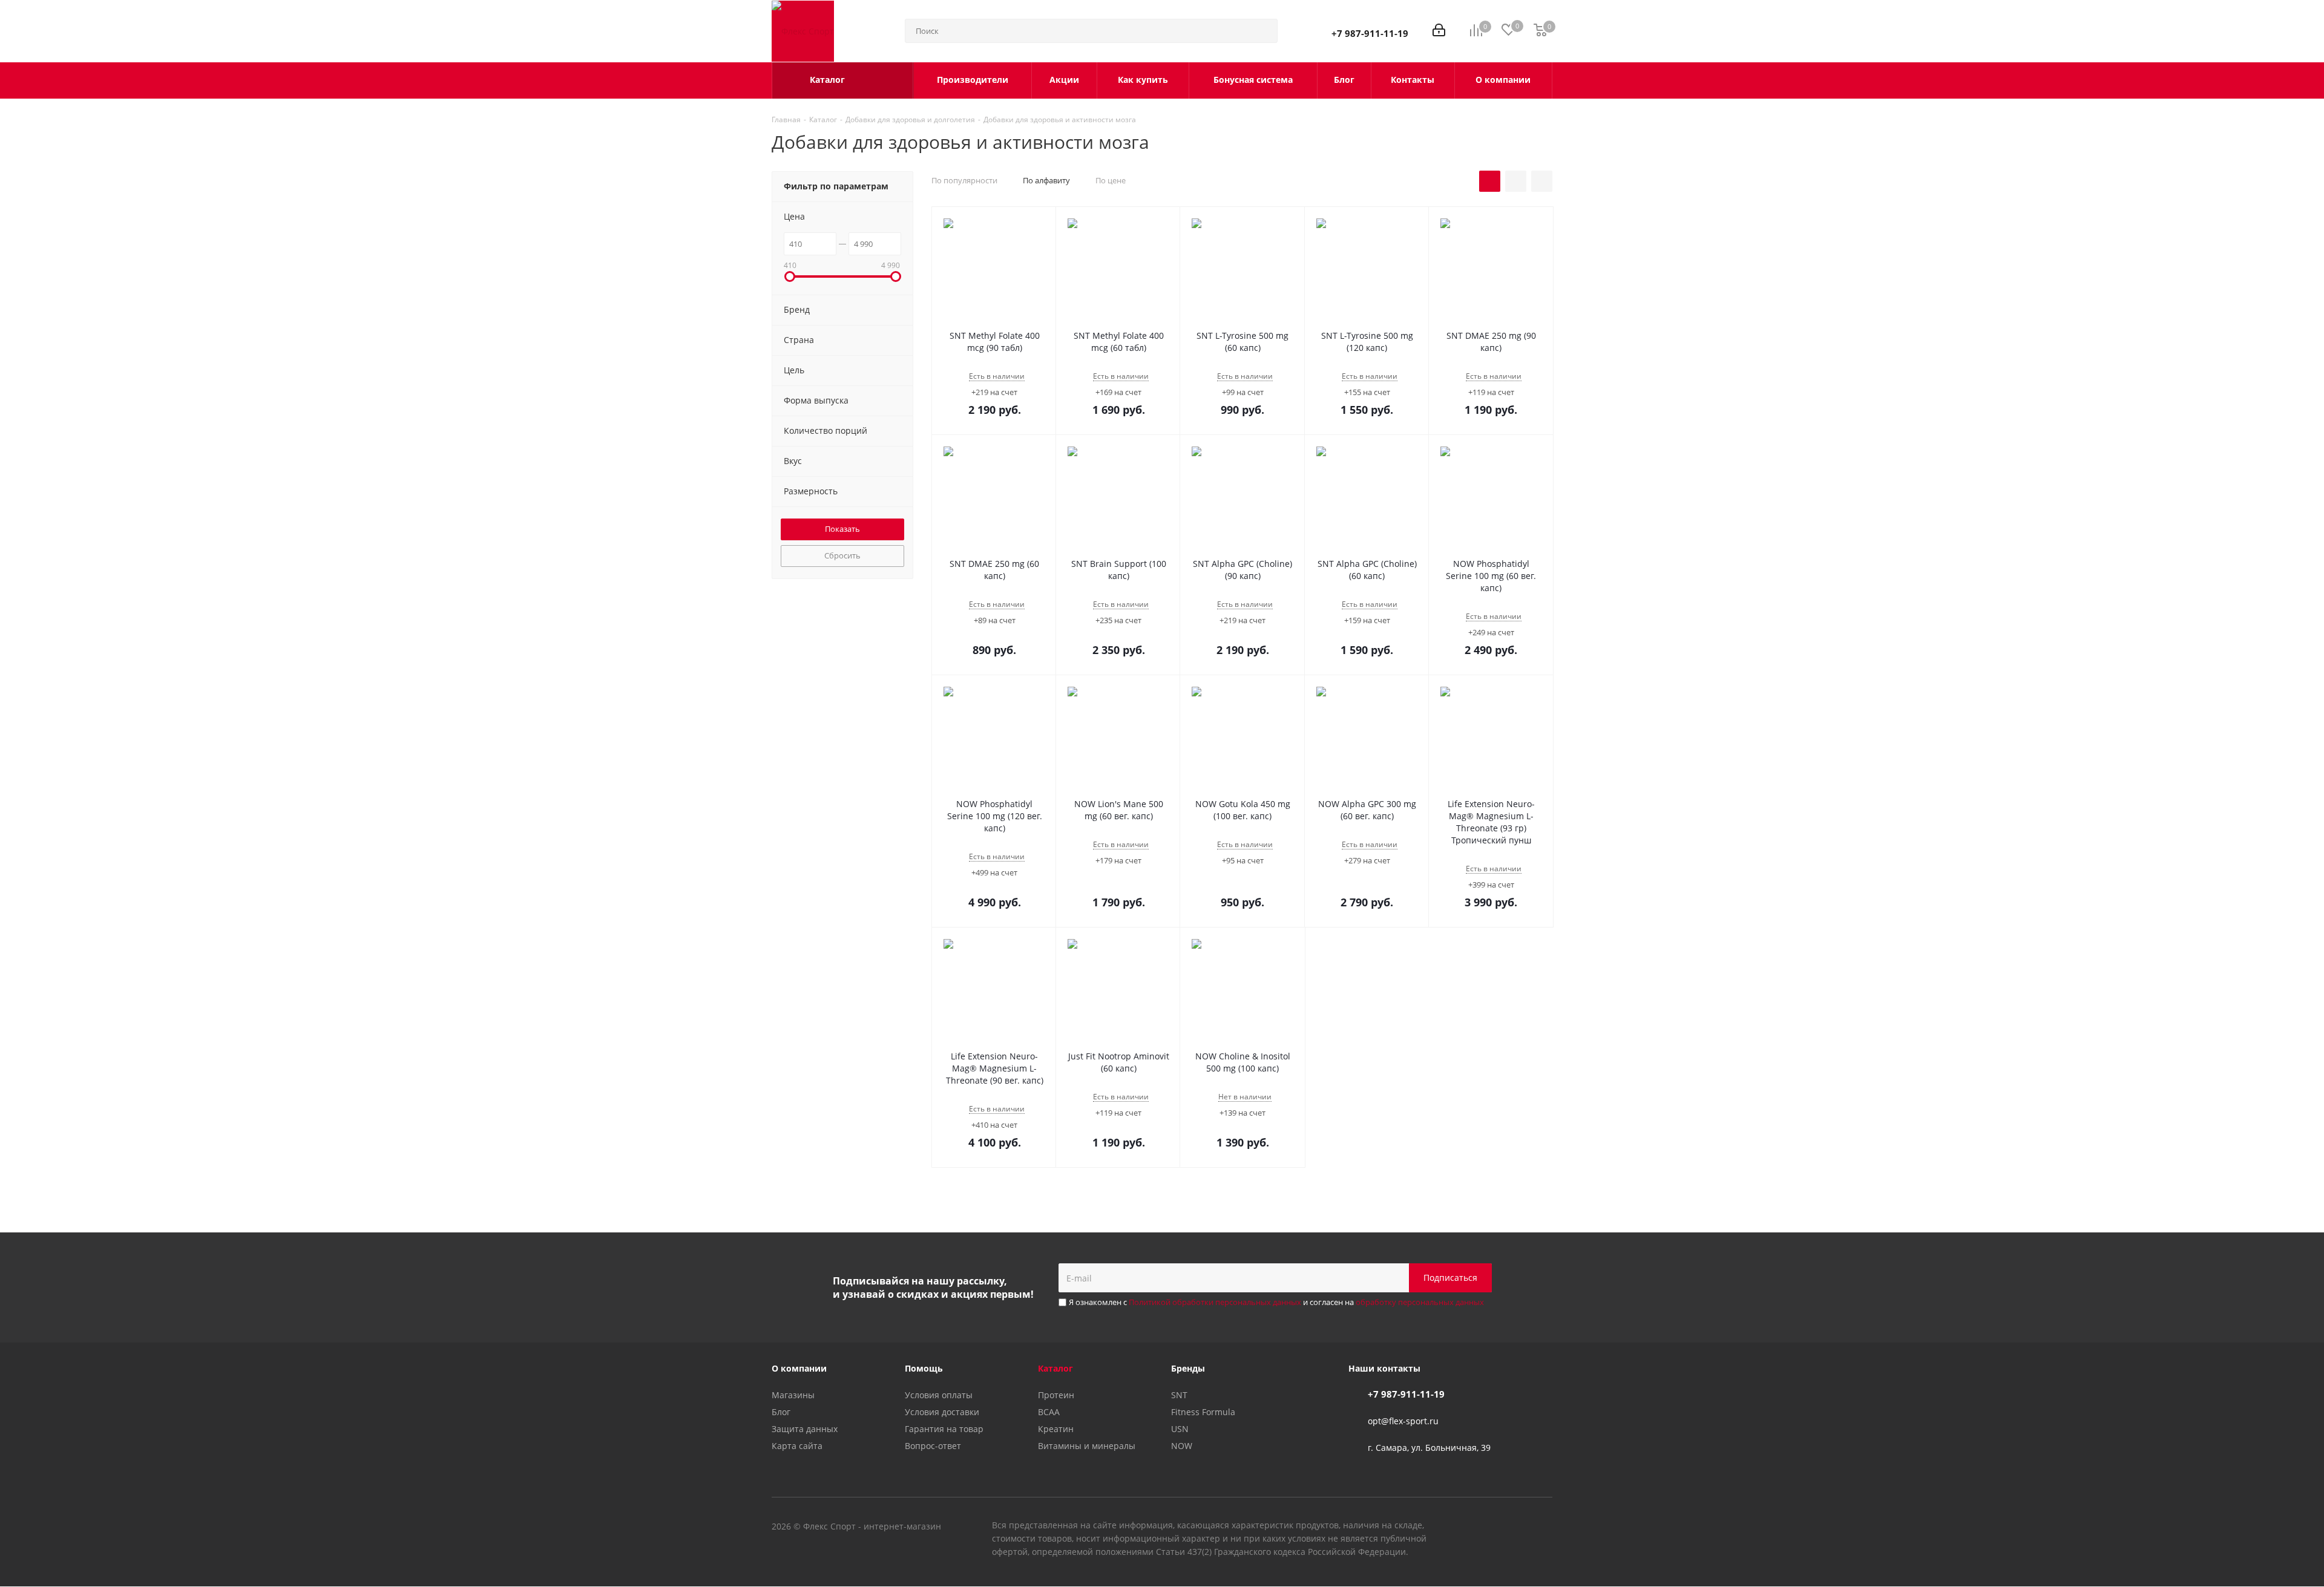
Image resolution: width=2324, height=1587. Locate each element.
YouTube (1513, 1527)
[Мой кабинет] (1439, 31)
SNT (1179, 1395)
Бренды (1188, 1368)
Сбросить (842, 555)
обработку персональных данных (1420, 1302)
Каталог (1055, 1368)
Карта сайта (797, 1446)
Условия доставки (942, 1412)
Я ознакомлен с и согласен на (1276, 1302)
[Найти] (1263, 31)
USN (1180, 1429)
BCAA (1049, 1412)
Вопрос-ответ (933, 1446)
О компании (799, 1368)
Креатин (1056, 1429)
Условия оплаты (939, 1395)
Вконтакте (1483, 1527)
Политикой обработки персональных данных (1215, 1302)
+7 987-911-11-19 (1370, 33)
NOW (1182, 1446)
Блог (781, 1412)
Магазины (793, 1395)
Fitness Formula (1203, 1412)
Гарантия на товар (944, 1429)
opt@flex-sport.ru (1403, 1421)
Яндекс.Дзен (1543, 1527)
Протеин (1056, 1395)
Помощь (924, 1368)
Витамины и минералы (1087, 1446)
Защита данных (805, 1429)
